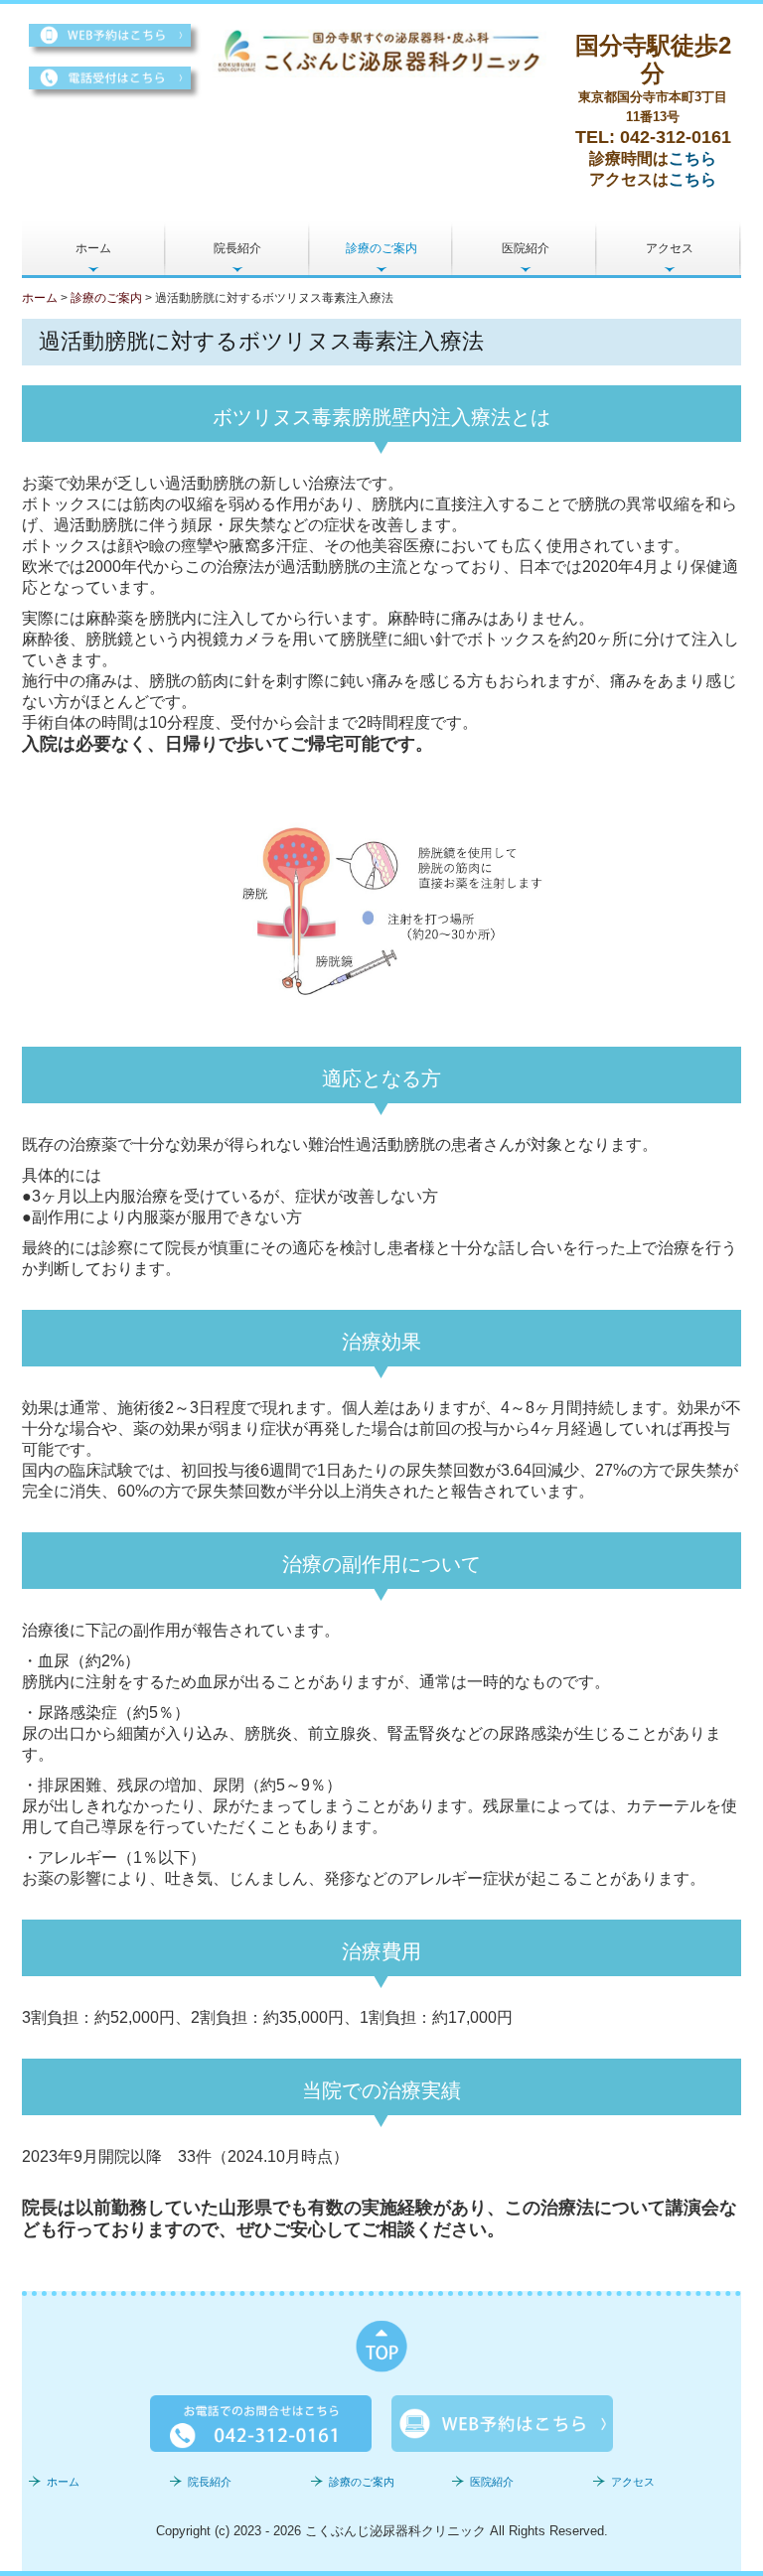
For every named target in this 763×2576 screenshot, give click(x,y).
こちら (692, 158)
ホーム (93, 248)
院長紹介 (237, 248)
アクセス (670, 248)
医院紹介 (526, 248)
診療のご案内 (381, 248)
